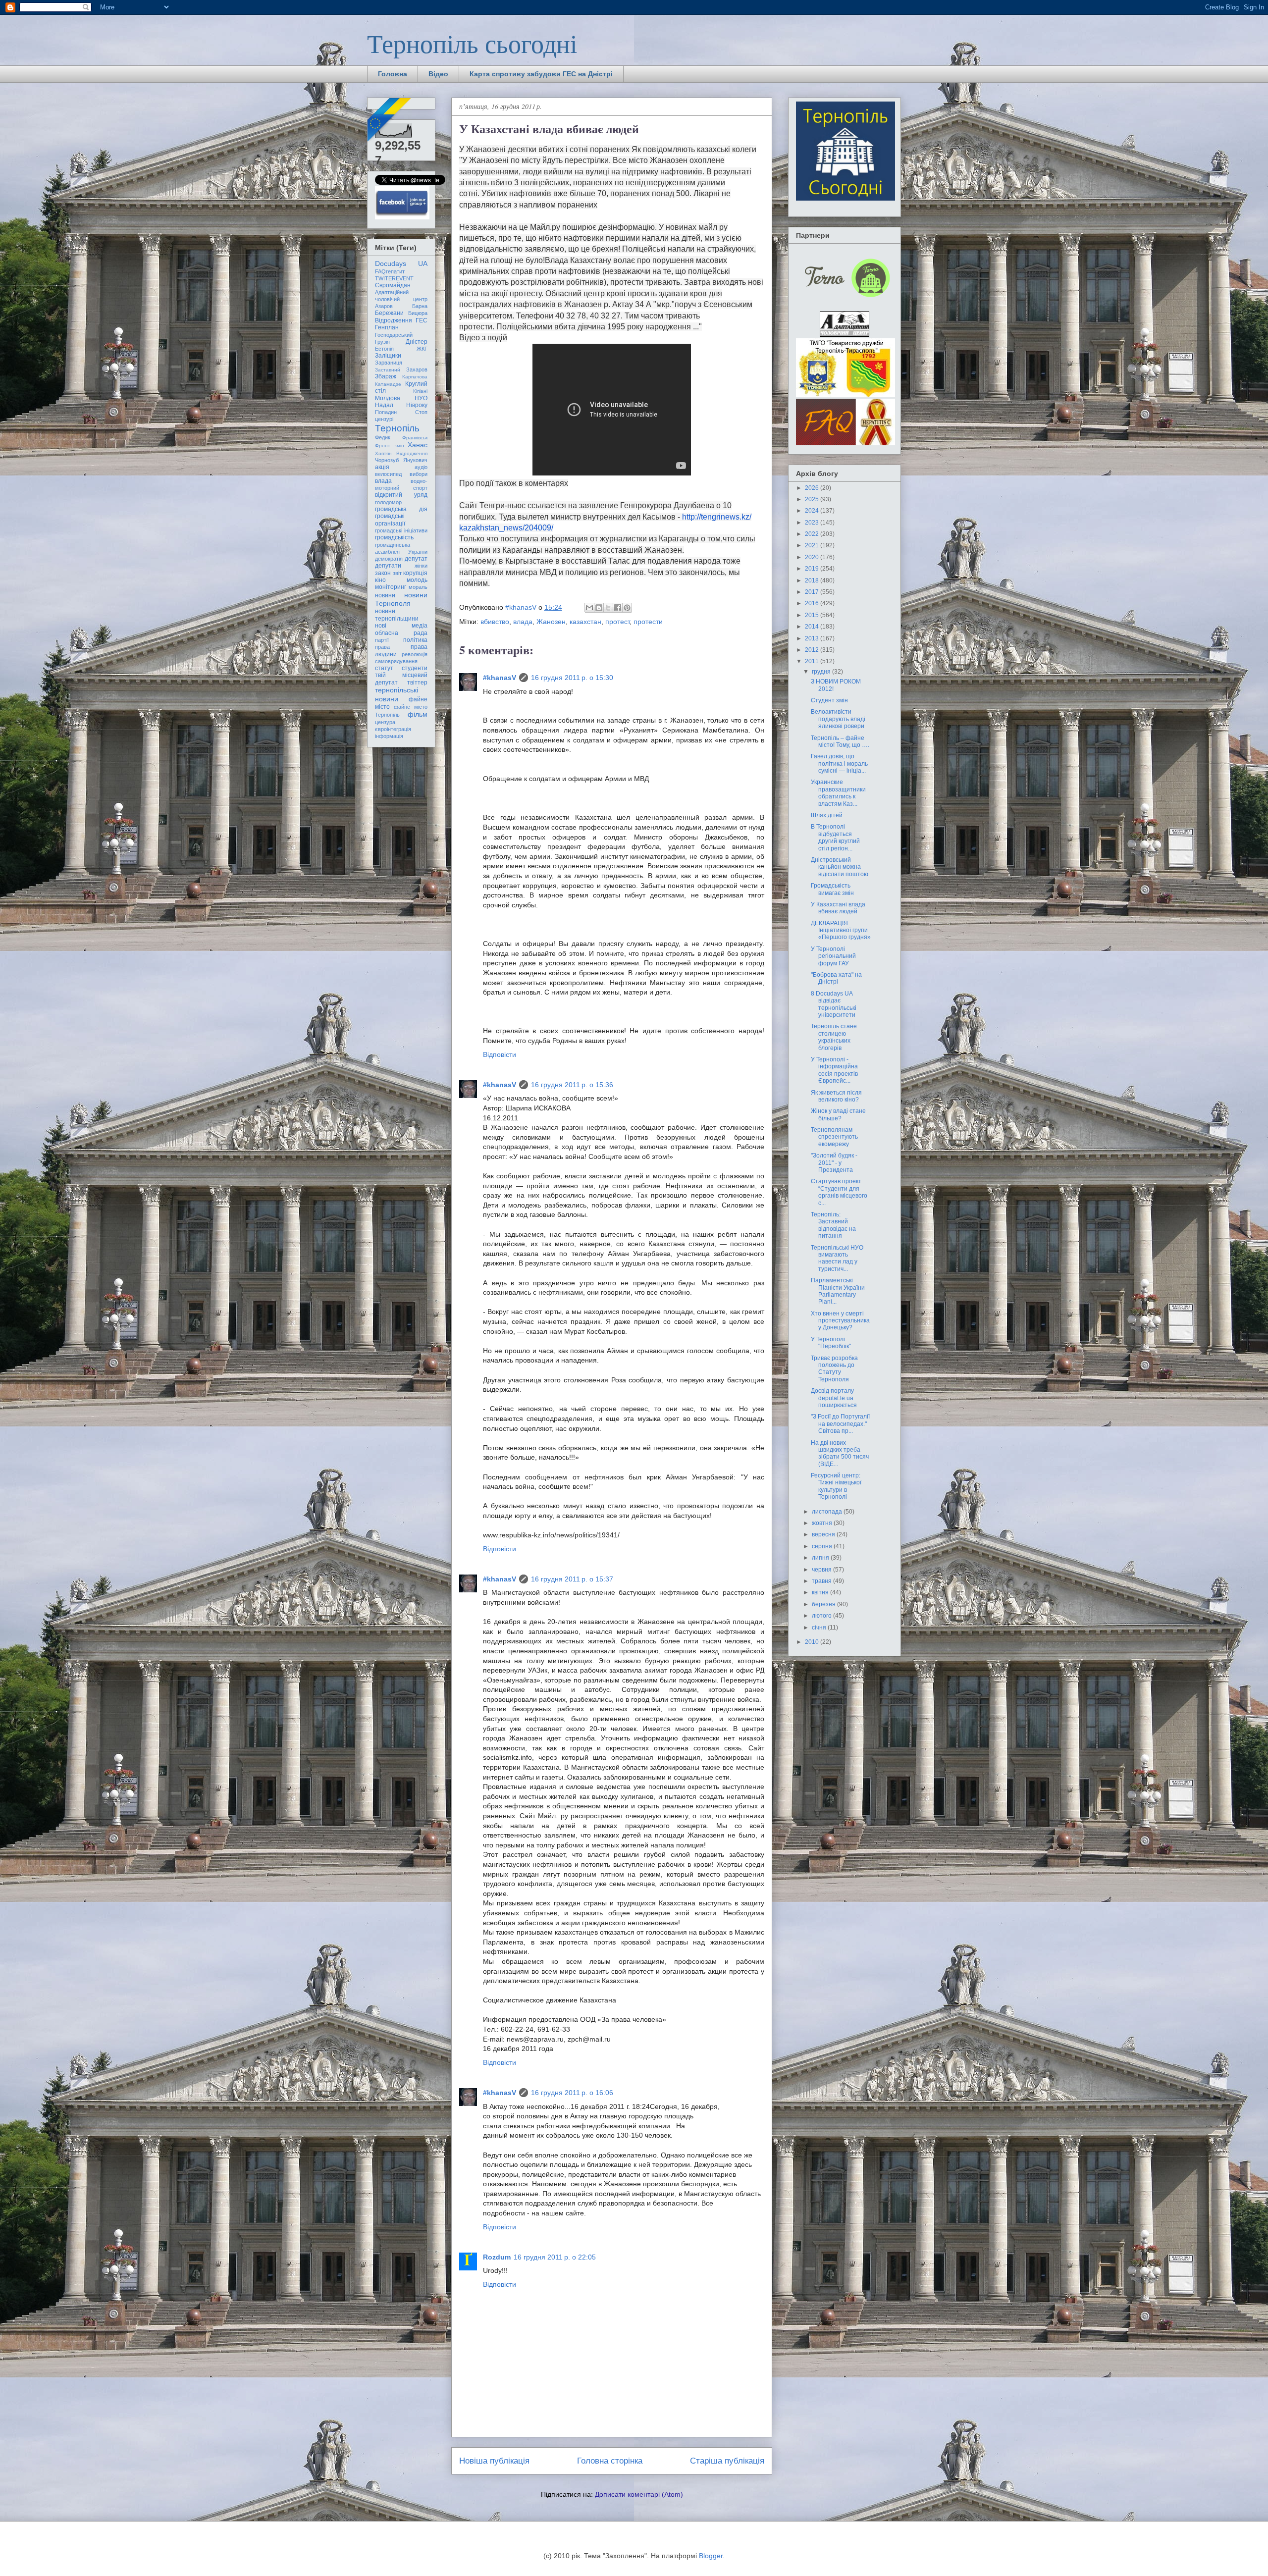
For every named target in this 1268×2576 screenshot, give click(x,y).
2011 (813, 661)
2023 (813, 523)
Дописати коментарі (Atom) (639, 2494)
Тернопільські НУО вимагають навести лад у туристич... (837, 1258)
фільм (418, 714)
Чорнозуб (387, 460)
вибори (419, 474)
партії (382, 640)
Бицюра (418, 313)
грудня (822, 672)
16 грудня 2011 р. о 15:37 (572, 1579)
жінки (421, 566)
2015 (813, 615)
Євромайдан (393, 285)
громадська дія (401, 509)
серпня (823, 1546)
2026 (813, 488)
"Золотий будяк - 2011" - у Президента (834, 1163)
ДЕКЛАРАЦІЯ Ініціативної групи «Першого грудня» (841, 930)
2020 (813, 557)
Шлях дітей (827, 815)
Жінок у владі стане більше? (838, 1114)
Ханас (418, 445)
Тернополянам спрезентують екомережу (834, 1137)
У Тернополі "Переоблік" (831, 1343)
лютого (822, 1616)
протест (617, 622)
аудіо (421, 467)
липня (821, 1558)
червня (822, 1570)
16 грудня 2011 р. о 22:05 (555, 2257)
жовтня (823, 1523)
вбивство (495, 622)
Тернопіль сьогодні (472, 43)
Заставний (388, 370)
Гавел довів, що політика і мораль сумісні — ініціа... (839, 763)
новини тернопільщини (397, 615)
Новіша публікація (494, 2461)
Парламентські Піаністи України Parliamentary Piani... (838, 1291)
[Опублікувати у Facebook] (618, 608)
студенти (415, 668)
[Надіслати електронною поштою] (589, 608)
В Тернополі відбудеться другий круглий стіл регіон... (835, 837)
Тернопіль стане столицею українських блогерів (834, 1037)
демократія (389, 559)
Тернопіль (397, 428)
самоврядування (396, 661)
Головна (393, 74)
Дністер (417, 342)
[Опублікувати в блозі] (599, 608)
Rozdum (497, 2257)
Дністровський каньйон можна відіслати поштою (840, 867)
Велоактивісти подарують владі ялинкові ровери (838, 719)
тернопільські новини (396, 694)
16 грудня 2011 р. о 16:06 (572, 2093)
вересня (824, 1534)
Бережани (389, 313)
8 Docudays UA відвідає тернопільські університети (834, 1004)
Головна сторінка (610, 2461)
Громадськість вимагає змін (832, 889)
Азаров (384, 306)
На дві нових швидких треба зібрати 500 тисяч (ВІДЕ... (840, 1453)
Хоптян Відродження (401, 453)
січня (820, 1628)
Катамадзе (388, 384)
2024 (813, 511)
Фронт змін (390, 446)
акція (382, 467)
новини (385, 595)
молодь (417, 580)
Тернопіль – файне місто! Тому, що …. (840, 741)
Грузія (382, 342)
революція (415, 654)
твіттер (417, 683)
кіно (380, 580)
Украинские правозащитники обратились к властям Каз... (838, 793)
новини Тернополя (401, 599)
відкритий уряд (401, 495)
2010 (813, 1642)
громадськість (394, 537)
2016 (813, 603)
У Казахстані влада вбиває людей (838, 908)
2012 (813, 650)
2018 (813, 580)
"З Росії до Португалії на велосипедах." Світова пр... (840, 1424)
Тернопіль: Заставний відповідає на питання (833, 1225)
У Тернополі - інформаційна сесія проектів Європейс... (834, 1070)
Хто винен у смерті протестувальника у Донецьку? (840, 1321)
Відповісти (500, 1054)
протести (648, 622)
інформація (389, 736)
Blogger (711, 2556)
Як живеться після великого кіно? (836, 1096)
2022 (813, 534)
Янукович (415, 460)
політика (415, 640)
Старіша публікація (727, 2461)
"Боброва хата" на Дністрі (836, 978)
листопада (828, 1512)
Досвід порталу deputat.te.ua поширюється (834, 1398)
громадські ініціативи (401, 530)
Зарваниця (389, 363)
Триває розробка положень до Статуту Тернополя (834, 1369)
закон (383, 573)
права (382, 647)
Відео (438, 74)
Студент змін (829, 700)
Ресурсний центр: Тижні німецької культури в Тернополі (836, 1486)
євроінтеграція (393, 729)
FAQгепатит (390, 271)
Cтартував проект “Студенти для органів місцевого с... (839, 1192)
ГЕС (422, 320)
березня (824, 1604)
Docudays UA (401, 263)
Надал (384, 405)
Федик (383, 437)
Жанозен (551, 622)
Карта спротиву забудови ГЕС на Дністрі (541, 74)
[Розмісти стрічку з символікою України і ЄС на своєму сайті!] (390, 120)
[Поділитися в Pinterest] (627, 608)
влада (523, 622)
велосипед (388, 474)
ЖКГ (422, 349)
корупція (415, 573)
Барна (420, 306)
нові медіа (401, 626)
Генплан (387, 327)
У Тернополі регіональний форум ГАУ (833, 956)
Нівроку (417, 405)
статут (384, 668)
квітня (821, 1592)
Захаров (417, 369)
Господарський (394, 335)
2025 (813, 499)
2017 (813, 592)
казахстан (585, 622)
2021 (813, 545)
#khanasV (500, 678)
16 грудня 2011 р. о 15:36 (572, 1085)
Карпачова (415, 377)
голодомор (388, 502)
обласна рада (401, 633)
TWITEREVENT (394, 278)
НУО (421, 398)
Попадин (386, 412)
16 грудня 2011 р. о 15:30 (572, 678)
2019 (813, 569)
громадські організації (390, 520)
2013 (813, 638)
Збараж (386, 376)
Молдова (388, 398)
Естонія (384, 349)
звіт (397, 573)
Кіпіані (420, 391)
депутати (388, 566)
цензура (385, 722)
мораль (418, 587)
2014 (813, 627)
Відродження (394, 320)
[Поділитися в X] (608, 608)
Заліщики (388, 356)
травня (822, 1581)
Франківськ (415, 438)
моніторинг (391, 587)
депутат (416, 559)
